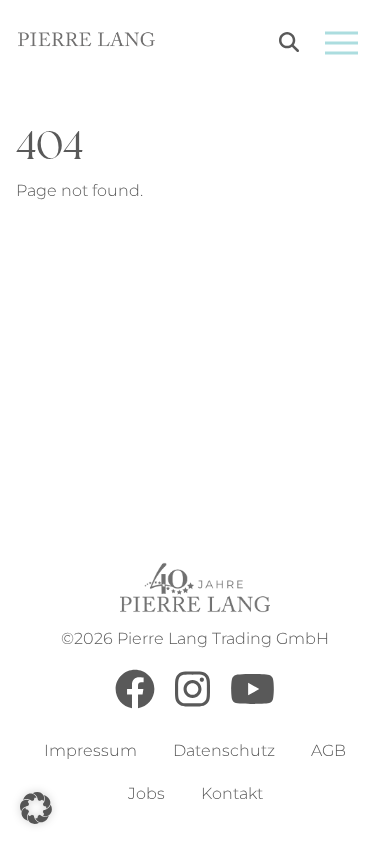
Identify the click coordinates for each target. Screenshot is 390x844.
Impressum (90, 750)
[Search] (289, 45)
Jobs (146, 793)
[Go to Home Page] (86, 42)
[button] (36, 808)
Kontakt (232, 793)
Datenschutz (224, 750)
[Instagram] (192, 703)
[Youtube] (252, 703)
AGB (328, 750)
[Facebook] (135, 703)
